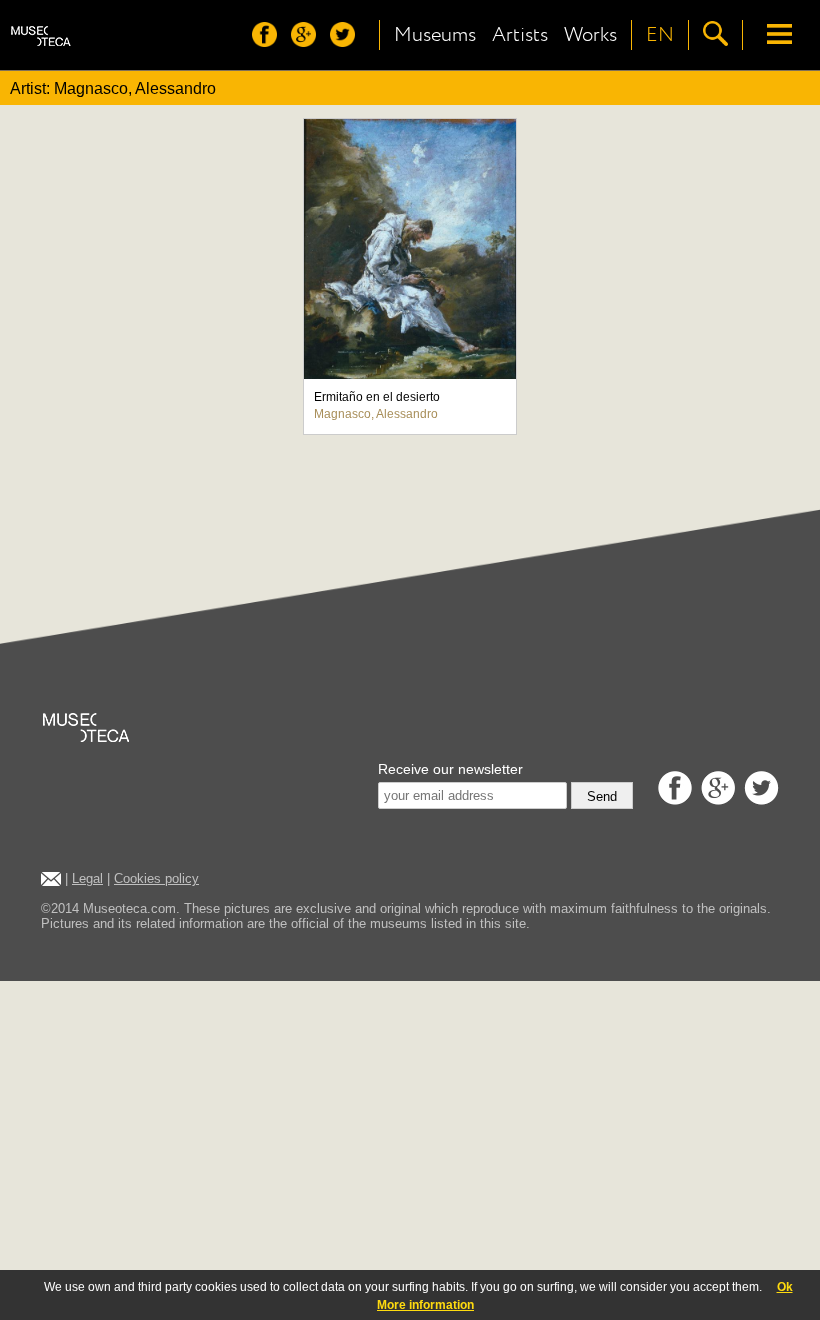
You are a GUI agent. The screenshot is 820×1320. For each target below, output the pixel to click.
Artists (520, 35)
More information (425, 1305)
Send (602, 796)
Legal (87, 878)
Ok (785, 1287)
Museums (435, 35)
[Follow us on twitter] (347, 41)
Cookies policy (156, 878)
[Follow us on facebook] (269, 41)
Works (590, 35)
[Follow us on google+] (308, 41)
